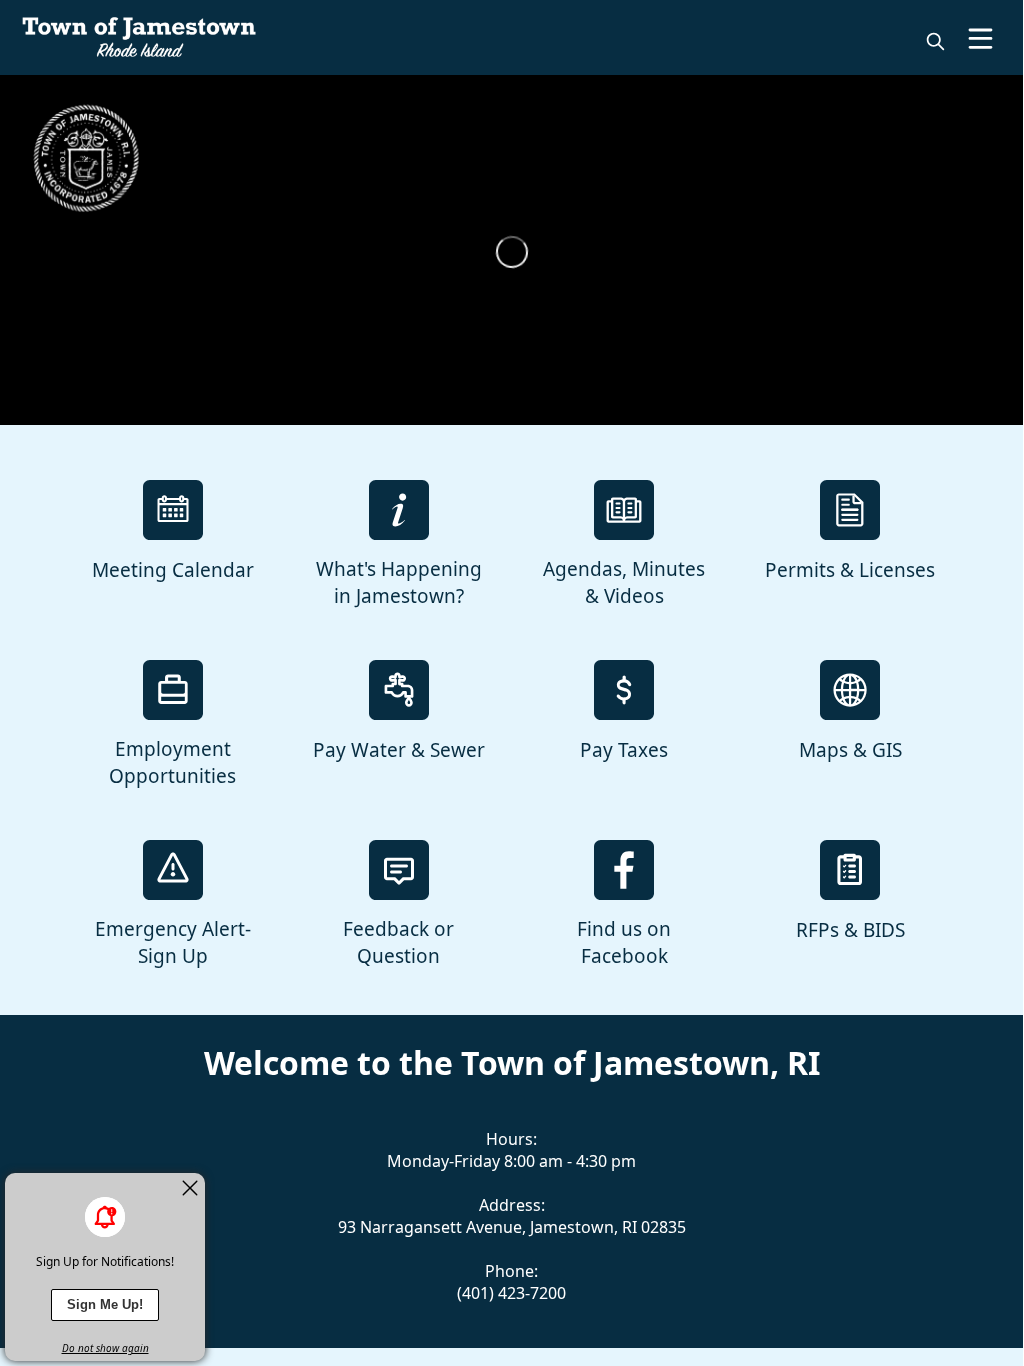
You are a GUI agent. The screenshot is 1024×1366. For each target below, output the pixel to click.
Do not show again (105, 1348)
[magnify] (935, 41)
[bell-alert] (105, 1217)
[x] (190, 1188)
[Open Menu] (980, 38)
